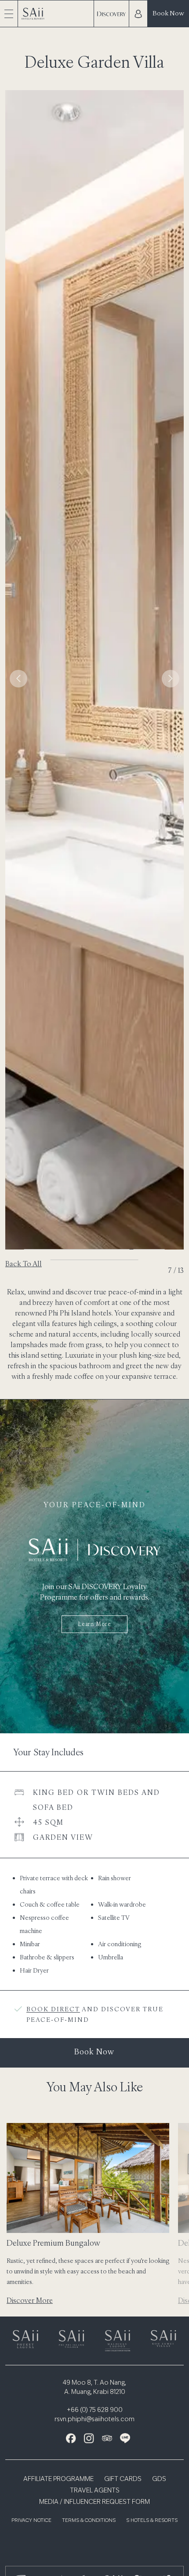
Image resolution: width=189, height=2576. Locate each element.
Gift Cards (123, 2479)
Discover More (30, 2300)
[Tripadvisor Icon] (107, 2438)
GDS (159, 2479)
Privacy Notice (31, 2521)
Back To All (24, 1264)
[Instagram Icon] (89, 2438)
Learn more (94, 1624)
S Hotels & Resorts (152, 2521)
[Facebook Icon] (71, 2438)
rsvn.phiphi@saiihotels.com (94, 2419)
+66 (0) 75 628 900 (95, 2410)
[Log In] (138, 14)
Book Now (168, 13)
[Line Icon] (125, 2438)
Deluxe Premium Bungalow (54, 2243)
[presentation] (18, 679)
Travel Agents (95, 2491)
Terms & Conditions (89, 2521)
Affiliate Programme (58, 2479)
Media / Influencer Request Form (94, 2502)
